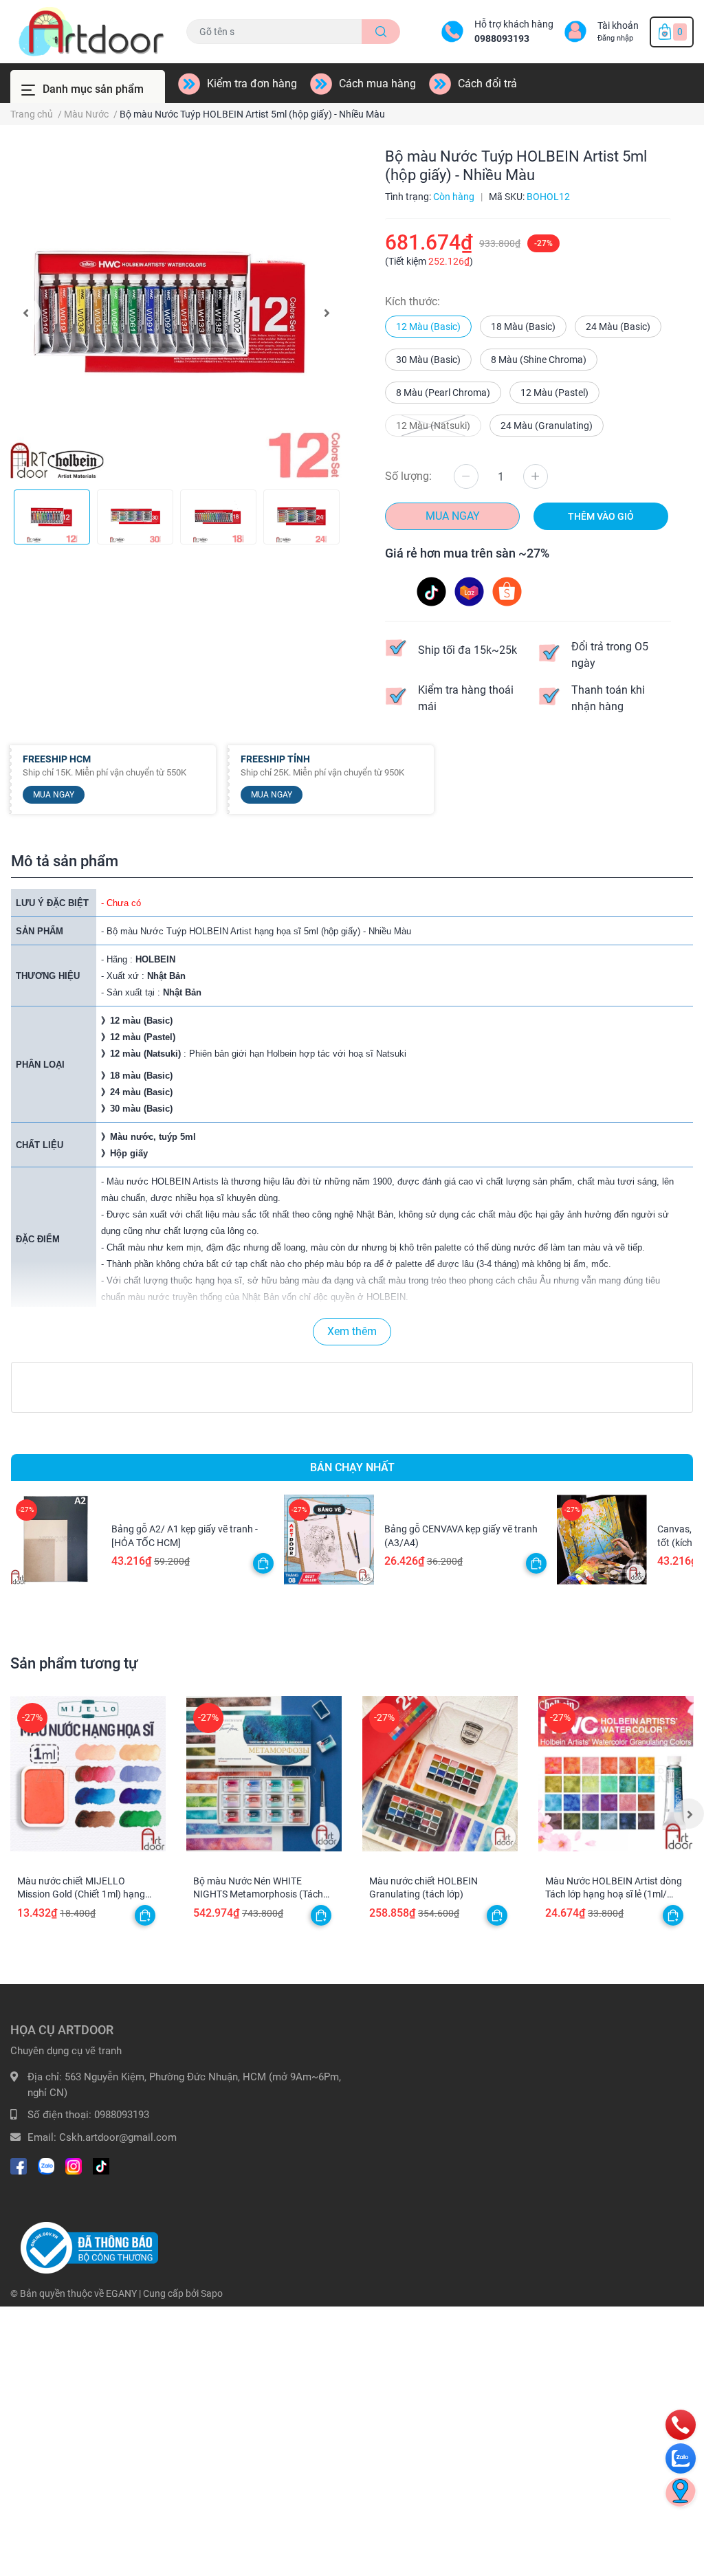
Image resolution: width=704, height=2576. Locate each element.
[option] (176, 313)
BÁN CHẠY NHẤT (352, 1467)
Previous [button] (25, 313)
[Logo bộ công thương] (89, 2247)
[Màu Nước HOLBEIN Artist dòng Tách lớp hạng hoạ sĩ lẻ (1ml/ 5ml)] (616, 1774)
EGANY (121, 2293)
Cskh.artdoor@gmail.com (118, 2137)
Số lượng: (408, 476)
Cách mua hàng (377, 84)
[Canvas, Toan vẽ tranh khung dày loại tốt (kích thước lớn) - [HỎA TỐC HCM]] (602, 1540)
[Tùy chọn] (263, 1563)
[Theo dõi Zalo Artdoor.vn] (46, 2165)
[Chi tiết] (321, 1915)
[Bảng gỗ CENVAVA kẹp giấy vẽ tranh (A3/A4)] (329, 1540)
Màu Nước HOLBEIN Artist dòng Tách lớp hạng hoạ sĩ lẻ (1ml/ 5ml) (614, 1894)
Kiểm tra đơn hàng (252, 84)
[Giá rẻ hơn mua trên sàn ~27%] (470, 591)
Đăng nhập (615, 38)
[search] (381, 32)
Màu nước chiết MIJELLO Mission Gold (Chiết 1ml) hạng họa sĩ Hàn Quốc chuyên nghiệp (84, 1894)
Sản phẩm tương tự (74, 1663)
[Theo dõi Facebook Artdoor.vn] (19, 2165)
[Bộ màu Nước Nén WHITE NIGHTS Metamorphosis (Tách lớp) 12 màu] (264, 1774)
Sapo (212, 2293)
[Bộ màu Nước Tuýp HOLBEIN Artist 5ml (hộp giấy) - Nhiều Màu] (176, 313)
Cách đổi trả (487, 84)
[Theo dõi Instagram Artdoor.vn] (74, 2165)
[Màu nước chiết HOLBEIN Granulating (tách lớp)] (440, 1774)
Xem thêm (352, 1331)
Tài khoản (618, 25)
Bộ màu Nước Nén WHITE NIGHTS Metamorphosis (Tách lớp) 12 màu (258, 1894)
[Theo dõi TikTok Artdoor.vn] (101, 2165)
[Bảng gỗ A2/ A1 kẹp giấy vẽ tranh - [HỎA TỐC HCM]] (56, 1540)
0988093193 (502, 38)
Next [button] (327, 313)
